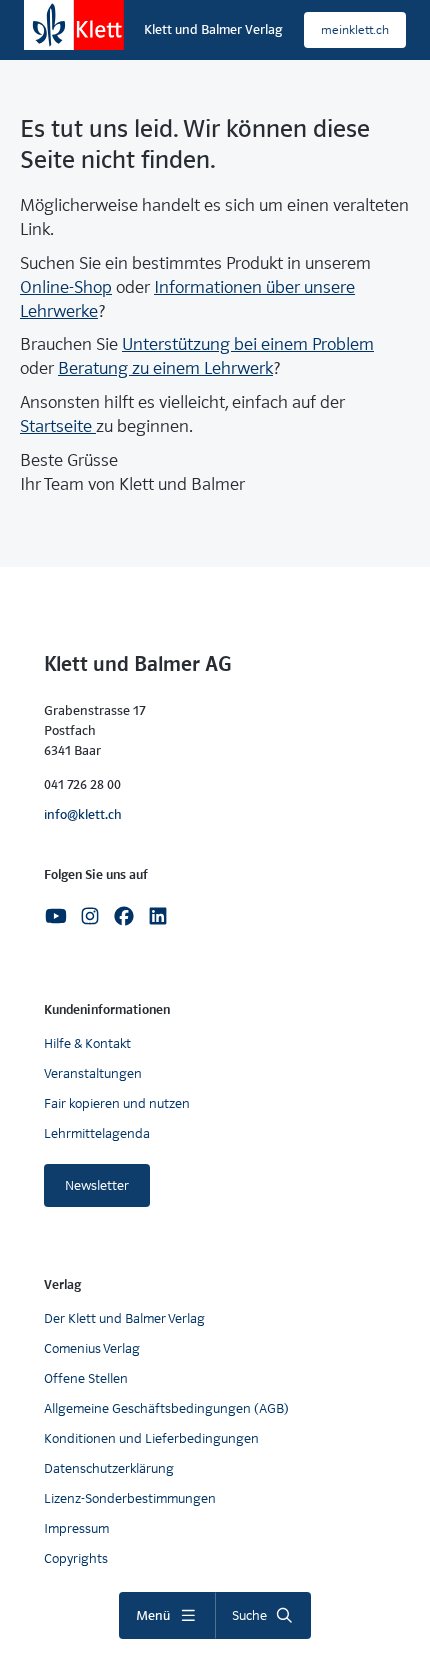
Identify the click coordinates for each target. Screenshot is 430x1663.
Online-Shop (66, 287)
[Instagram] (90, 914)
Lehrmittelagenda (97, 1133)
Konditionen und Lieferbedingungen (151, 1438)
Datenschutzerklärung (109, 1468)
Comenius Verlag (92, 1348)
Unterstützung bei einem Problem (248, 344)
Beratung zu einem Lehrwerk (165, 368)
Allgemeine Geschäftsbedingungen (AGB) (166, 1408)
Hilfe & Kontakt (87, 1043)
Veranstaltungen (93, 1073)
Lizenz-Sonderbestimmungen (130, 1498)
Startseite (58, 426)
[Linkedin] (158, 914)
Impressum (76, 1528)
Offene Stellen (86, 1378)
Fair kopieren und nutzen (117, 1103)
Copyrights (76, 1558)
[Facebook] (124, 914)
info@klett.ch (83, 814)
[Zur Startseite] (74, 25)
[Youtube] (56, 914)
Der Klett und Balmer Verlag (124, 1318)
